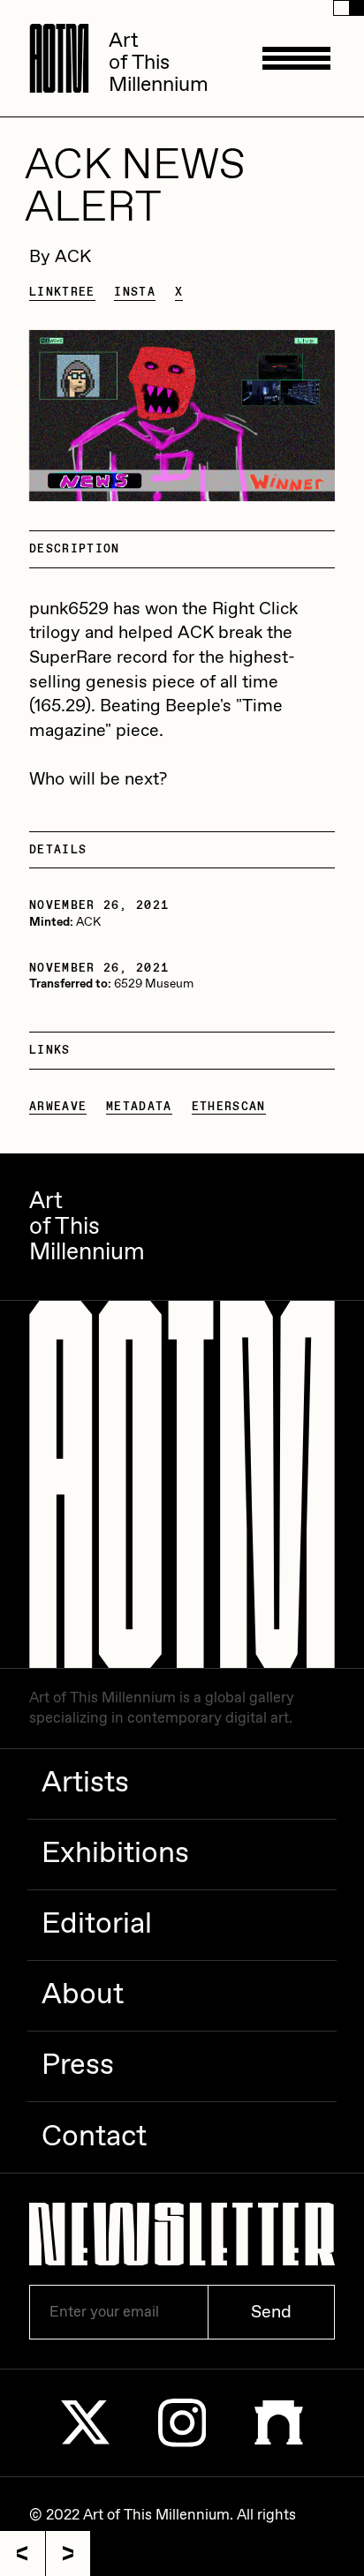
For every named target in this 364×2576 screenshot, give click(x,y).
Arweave (58, 1107)
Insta (135, 292)
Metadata (139, 1107)
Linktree (62, 292)
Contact (94, 2137)
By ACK (60, 257)
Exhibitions (115, 1854)
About (83, 1995)
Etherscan (229, 1107)
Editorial (97, 1925)
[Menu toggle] (296, 58)
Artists (85, 1784)
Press (78, 2066)
